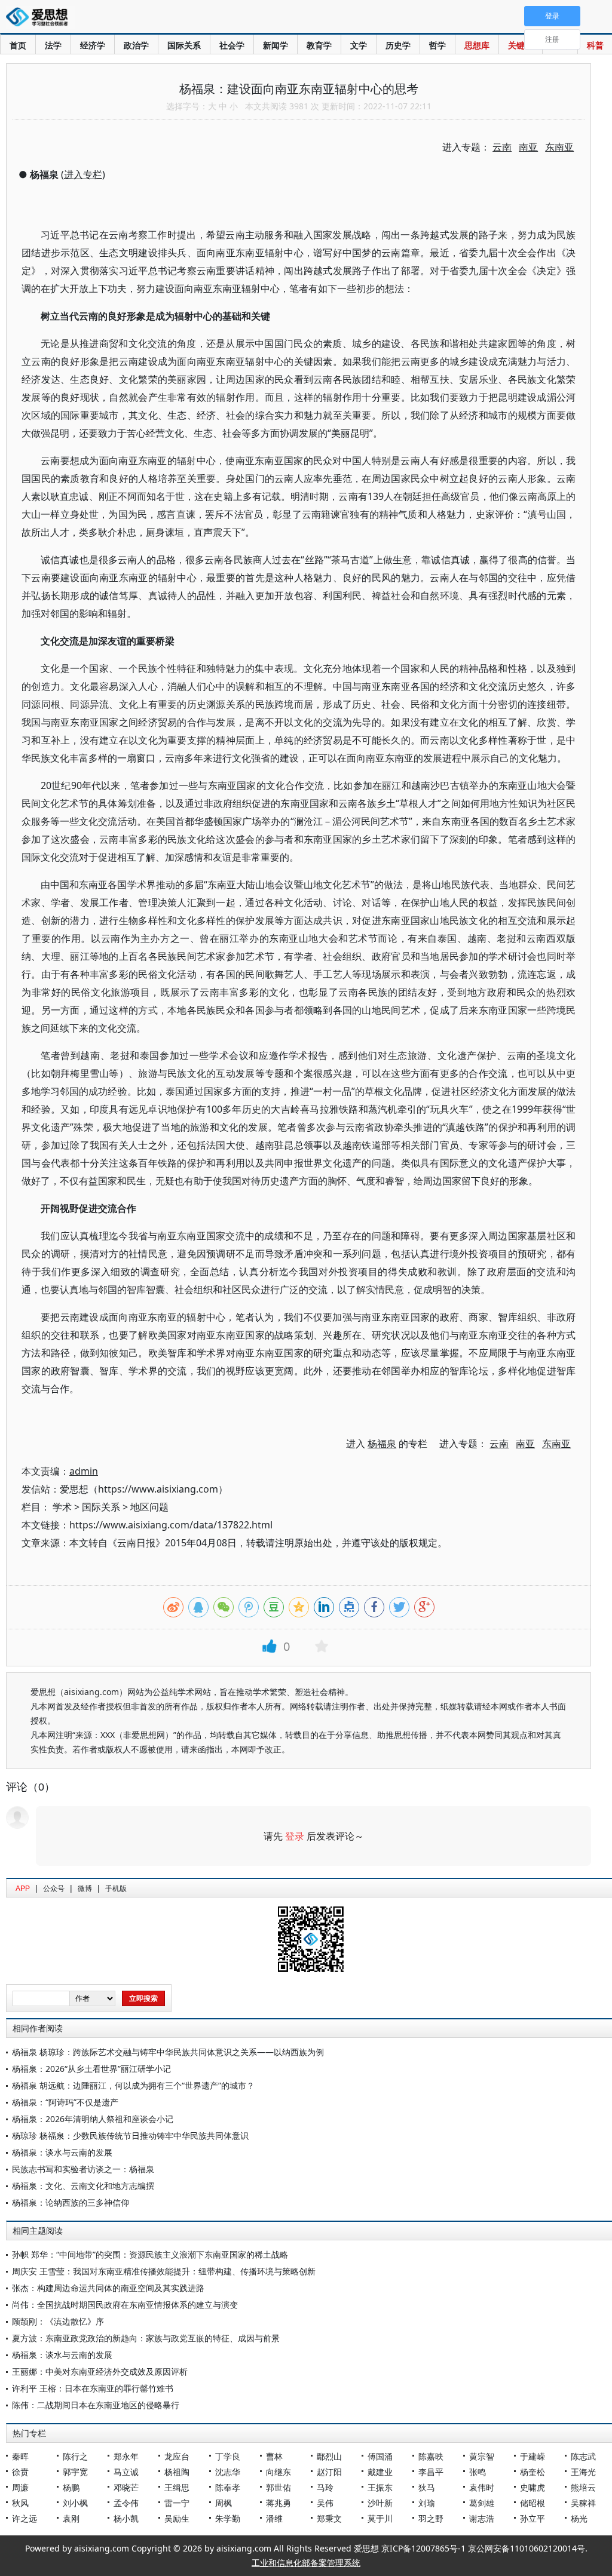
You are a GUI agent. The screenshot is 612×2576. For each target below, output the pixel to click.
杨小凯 (126, 2518)
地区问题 (149, 1507)
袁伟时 (482, 2487)
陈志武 (583, 2456)
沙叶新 (380, 2503)
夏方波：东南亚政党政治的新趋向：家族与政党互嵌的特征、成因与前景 (146, 2338)
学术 (62, 1507)
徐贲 (20, 2472)
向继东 (279, 2472)
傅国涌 (380, 2456)
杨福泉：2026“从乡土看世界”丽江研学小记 (91, 2069)
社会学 (232, 45)
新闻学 (276, 45)
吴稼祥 (583, 2503)
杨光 (579, 2518)
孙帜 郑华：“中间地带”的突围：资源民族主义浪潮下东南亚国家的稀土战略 (150, 2254)
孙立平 (533, 2518)
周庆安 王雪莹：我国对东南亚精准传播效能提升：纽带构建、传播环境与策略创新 (164, 2271)
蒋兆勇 (279, 2503)
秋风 (20, 2503)
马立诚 (126, 2472)
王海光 (583, 2472)
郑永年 (126, 2456)
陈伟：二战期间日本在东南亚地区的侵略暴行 (96, 2405)
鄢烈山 (329, 2456)
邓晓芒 (126, 2487)
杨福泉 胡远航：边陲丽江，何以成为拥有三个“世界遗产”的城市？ (133, 2085)
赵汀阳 (329, 2472)
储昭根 (533, 2503)
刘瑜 (427, 2503)
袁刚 (71, 2518)
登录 (295, 1836)
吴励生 (177, 2518)
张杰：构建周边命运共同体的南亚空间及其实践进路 (108, 2288)
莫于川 (380, 2518)
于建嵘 (533, 2456)
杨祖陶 (177, 2472)
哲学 (437, 45)
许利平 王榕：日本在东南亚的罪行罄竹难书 (93, 2388)
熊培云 (583, 2487)
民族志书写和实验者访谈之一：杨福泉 (83, 2169)
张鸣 (478, 2472)
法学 (53, 45)
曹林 (274, 2456)
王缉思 (177, 2487)
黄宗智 (482, 2456)
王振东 (380, 2487)
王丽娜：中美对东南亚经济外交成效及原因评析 (100, 2371)
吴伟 (325, 2503)
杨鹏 (71, 2487)
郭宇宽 (75, 2472)
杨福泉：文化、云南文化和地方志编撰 (83, 2186)
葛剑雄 (482, 2503)
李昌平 (431, 2472)
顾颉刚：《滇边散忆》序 (58, 2321)
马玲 (325, 2487)
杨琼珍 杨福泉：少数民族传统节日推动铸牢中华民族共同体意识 (130, 2136)
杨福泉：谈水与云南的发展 (62, 2152)
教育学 (319, 45)
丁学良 (228, 2456)
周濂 (20, 2487)
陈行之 (75, 2456)
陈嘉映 (431, 2456)
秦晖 (20, 2456)
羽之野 (431, 2518)
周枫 (224, 2503)
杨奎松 (533, 2472)
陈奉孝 (228, 2487)
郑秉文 (329, 2518)
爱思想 (40, 18)
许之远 (25, 2518)
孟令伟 (126, 2503)
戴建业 (380, 2472)
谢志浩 (482, 2518)
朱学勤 (228, 2518)
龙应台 (177, 2456)
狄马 (427, 2487)
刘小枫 (75, 2503)
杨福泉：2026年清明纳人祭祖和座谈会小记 (93, 2119)
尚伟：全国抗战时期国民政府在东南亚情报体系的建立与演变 (125, 2305)
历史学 (398, 45)
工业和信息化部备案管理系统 (306, 2563)
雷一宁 (177, 2503)
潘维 (274, 2518)
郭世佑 (279, 2487)
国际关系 (184, 45)
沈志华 (228, 2472)
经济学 (93, 45)
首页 (18, 45)
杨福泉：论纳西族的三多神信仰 (71, 2202)
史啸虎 (533, 2487)
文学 (359, 45)
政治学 (136, 45)
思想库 (477, 45)
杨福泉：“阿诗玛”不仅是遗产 (65, 2102)
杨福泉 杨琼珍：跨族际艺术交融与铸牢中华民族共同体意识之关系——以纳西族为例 (168, 2052)
